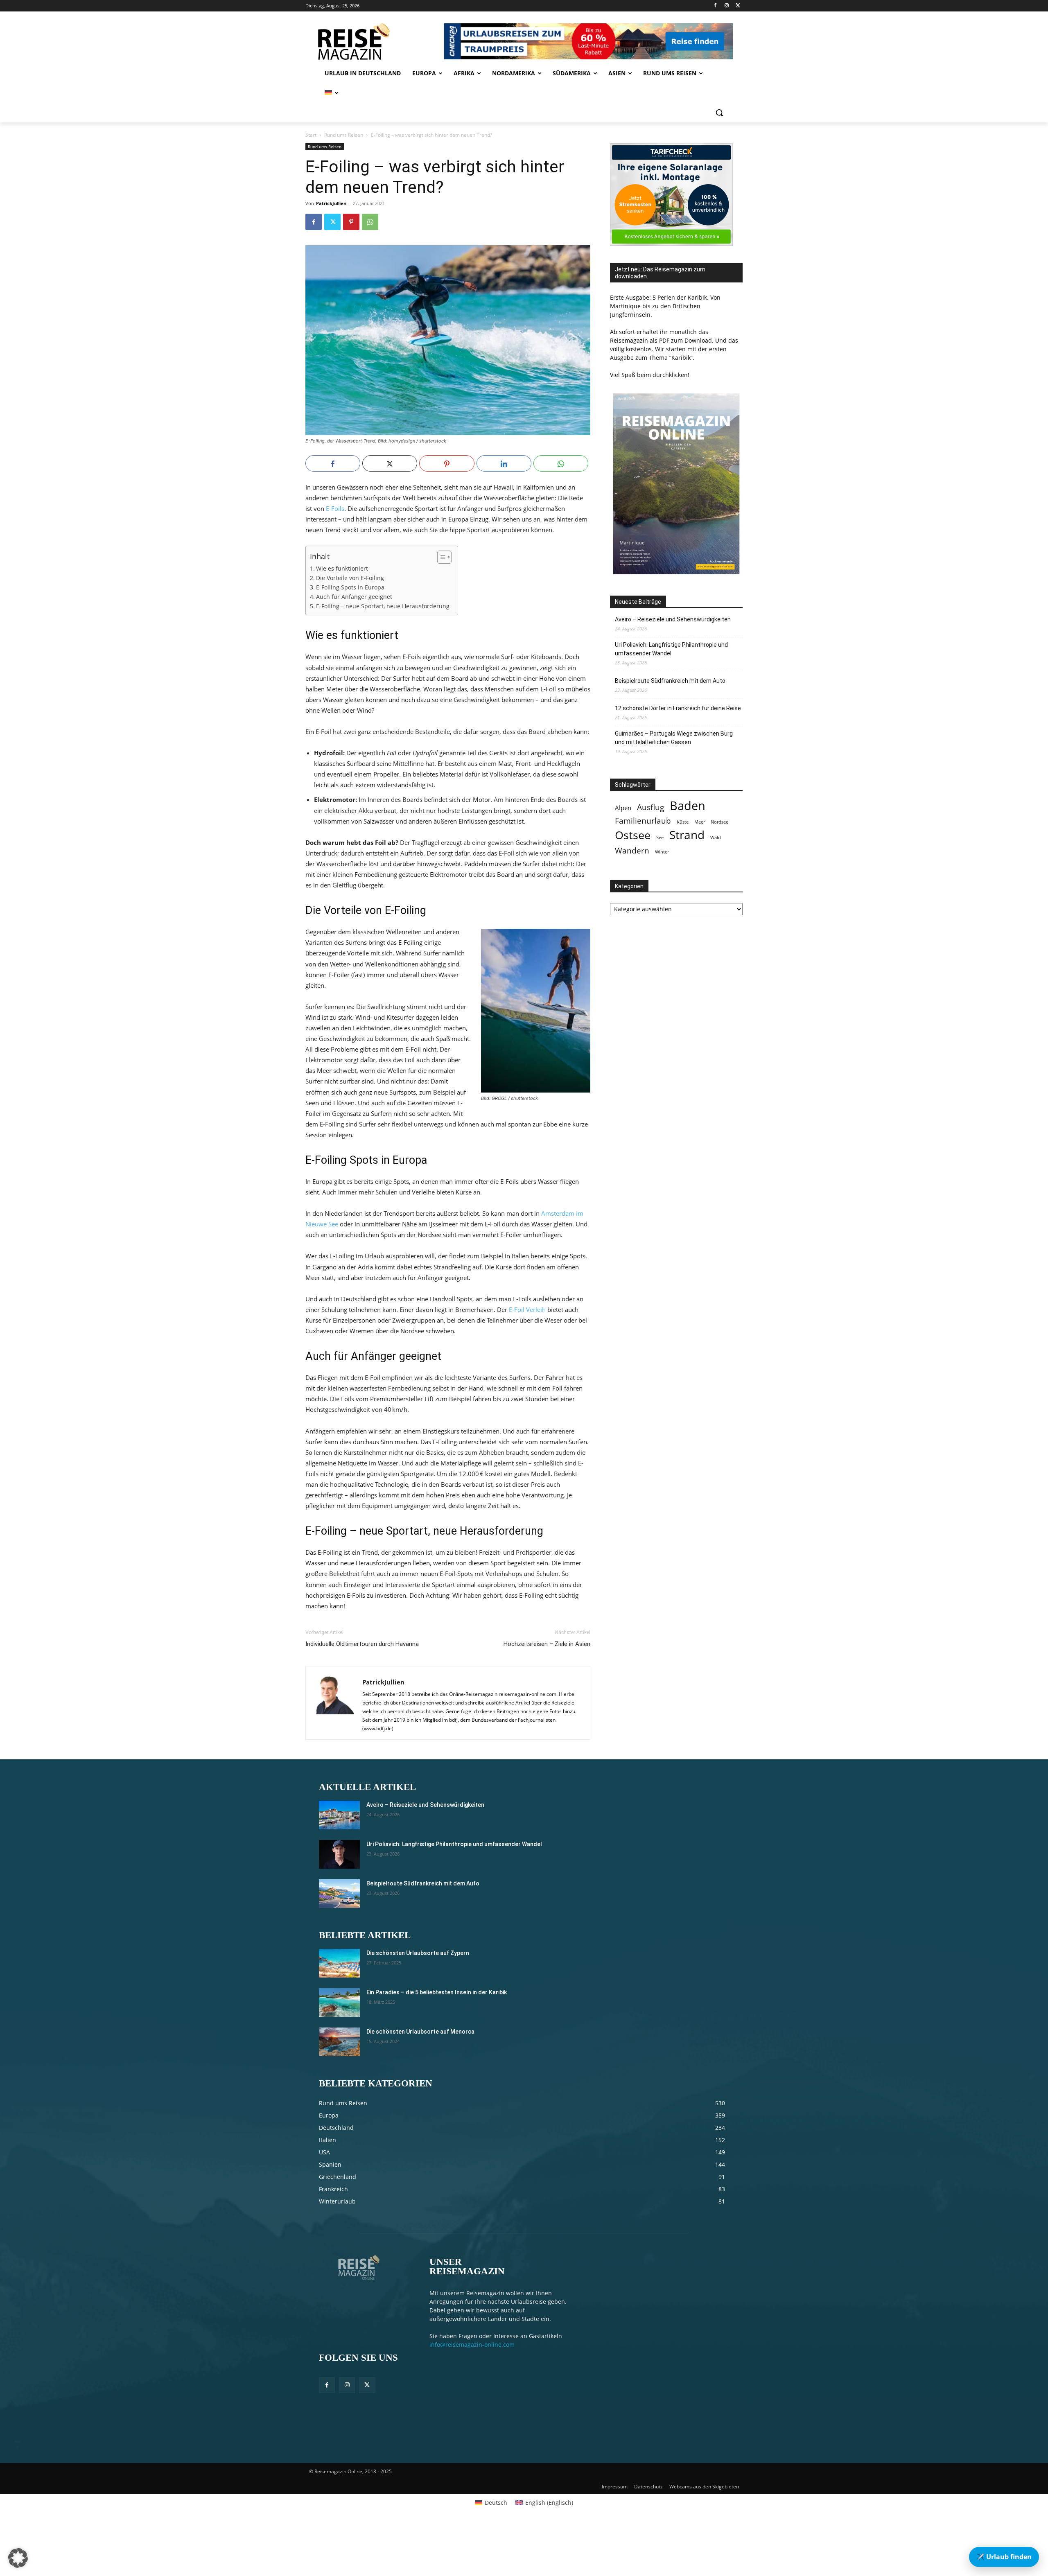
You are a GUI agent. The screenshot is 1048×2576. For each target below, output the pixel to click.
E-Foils (335, 508)
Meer (700, 822)
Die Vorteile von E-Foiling (350, 578)
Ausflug (650, 807)
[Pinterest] (351, 222)
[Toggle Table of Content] (440, 557)
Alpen (623, 808)
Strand (687, 835)
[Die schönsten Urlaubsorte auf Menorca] (339, 2042)
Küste (683, 822)
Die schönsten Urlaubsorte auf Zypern (418, 1953)
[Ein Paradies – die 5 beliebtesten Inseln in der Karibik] (339, 2003)
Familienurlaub (643, 821)
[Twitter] (738, 6)
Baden (688, 806)
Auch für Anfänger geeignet (354, 597)
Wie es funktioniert (342, 569)
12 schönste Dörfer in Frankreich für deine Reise (678, 708)
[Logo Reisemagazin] (374, 41)
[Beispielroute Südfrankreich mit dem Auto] (339, 1894)
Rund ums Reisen (344, 135)
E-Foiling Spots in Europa (350, 587)
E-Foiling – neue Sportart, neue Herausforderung (383, 606)
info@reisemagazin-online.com (472, 2345)
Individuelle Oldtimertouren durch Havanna (362, 1644)
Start (311, 135)
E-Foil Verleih (527, 1309)
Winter (662, 852)
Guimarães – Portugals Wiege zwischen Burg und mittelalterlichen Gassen (674, 738)
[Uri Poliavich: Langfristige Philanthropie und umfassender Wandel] (339, 1854)
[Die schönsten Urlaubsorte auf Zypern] (339, 1963)
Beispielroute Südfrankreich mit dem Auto (670, 681)
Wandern (632, 850)
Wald (716, 838)
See (660, 838)
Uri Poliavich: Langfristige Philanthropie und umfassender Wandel (671, 649)
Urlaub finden (1004, 2557)
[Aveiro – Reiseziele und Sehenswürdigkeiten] (339, 1815)
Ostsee (633, 835)
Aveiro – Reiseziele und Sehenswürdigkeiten (673, 619)
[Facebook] (715, 6)
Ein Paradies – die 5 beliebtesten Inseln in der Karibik (437, 1992)
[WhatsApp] (370, 222)
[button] (719, 113)
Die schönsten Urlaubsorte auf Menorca (420, 2032)
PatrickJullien (331, 203)
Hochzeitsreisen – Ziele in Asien (547, 1644)
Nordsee (719, 822)
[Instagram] (726, 6)
